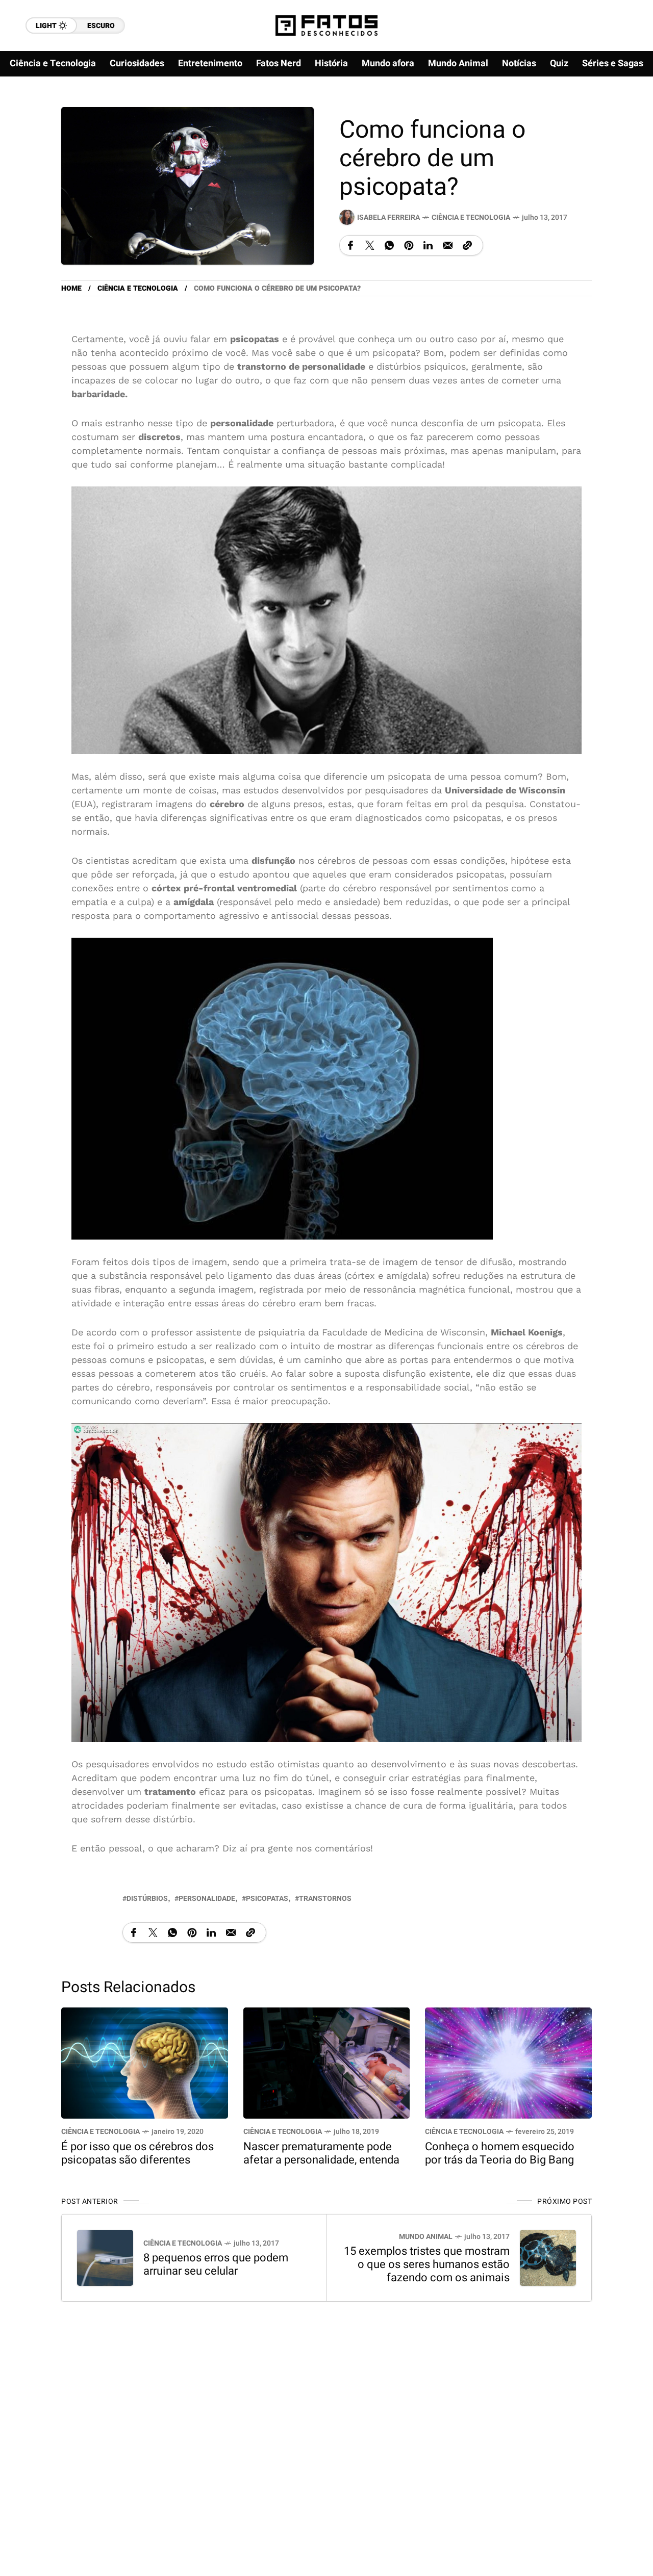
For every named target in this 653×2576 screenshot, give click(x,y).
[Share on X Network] (370, 245)
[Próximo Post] (548, 2258)
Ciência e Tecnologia (471, 217)
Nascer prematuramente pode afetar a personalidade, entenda (321, 2153)
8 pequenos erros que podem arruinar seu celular (216, 2265)
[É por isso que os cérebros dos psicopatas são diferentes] (145, 2062)
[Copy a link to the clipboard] (467, 245)
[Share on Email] (448, 245)
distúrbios (147, 1899)
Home (71, 288)
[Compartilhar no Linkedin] (428, 245)
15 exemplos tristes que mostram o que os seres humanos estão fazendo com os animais (427, 2265)
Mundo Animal (426, 2237)
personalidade (207, 1899)
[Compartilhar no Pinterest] (409, 245)
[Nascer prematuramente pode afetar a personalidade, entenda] (327, 2062)
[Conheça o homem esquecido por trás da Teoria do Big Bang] (508, 2062)
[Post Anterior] (105, 2258)
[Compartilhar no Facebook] (350, 245)
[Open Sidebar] (622, 117)
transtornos (325, 1899)
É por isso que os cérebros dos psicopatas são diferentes (137, 2153)
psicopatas (267, 1899)
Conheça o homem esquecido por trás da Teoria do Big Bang (500, 2153)
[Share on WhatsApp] (389, 245)
